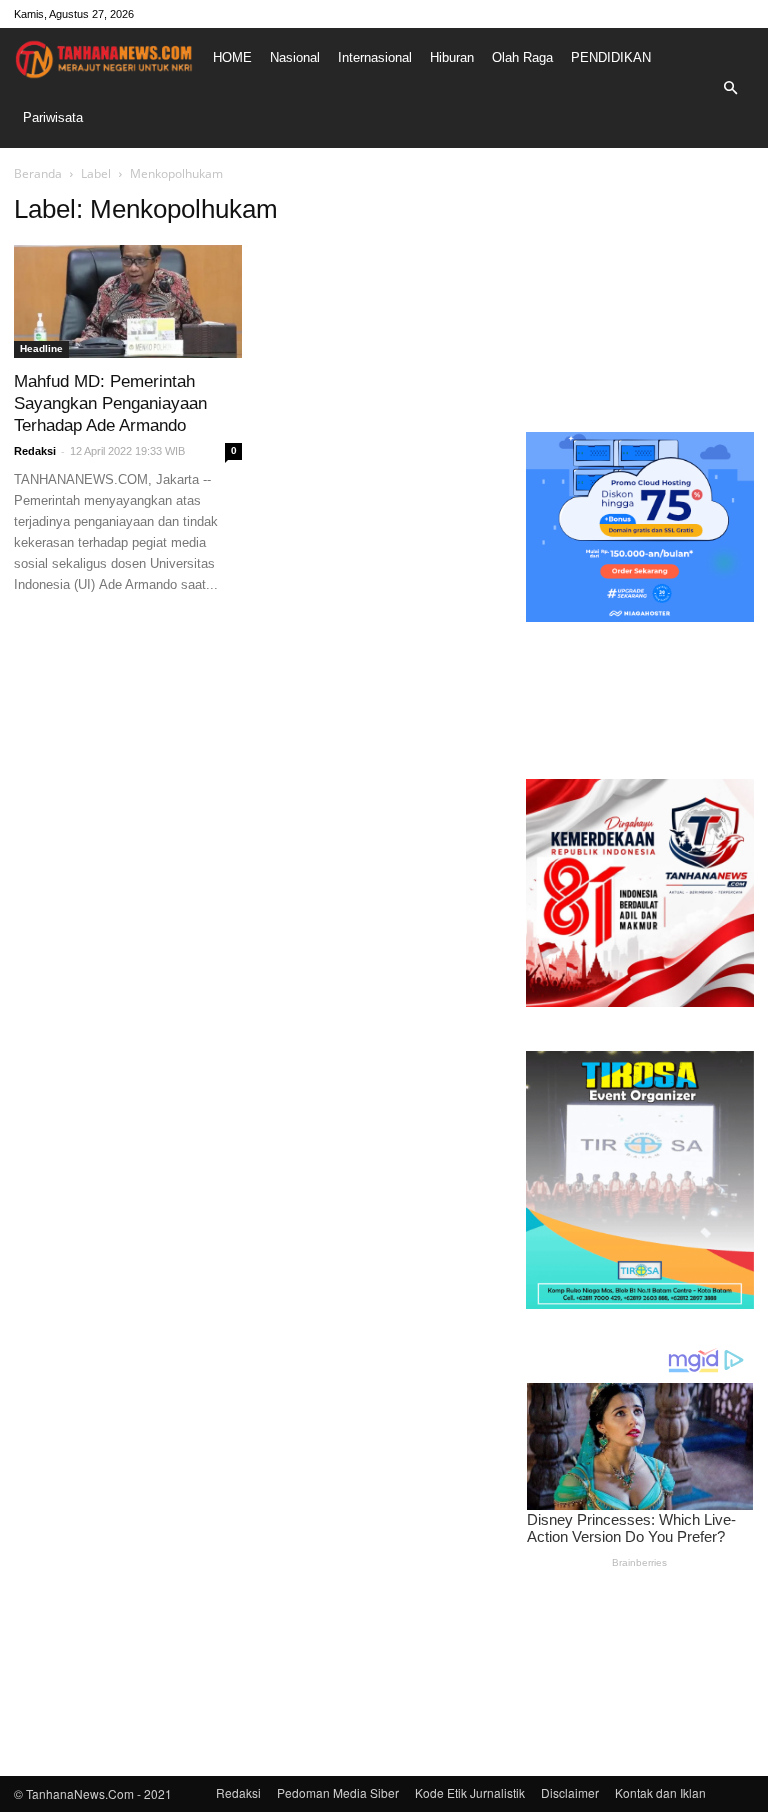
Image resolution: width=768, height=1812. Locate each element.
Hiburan (452, 57)
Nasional (295, 57)
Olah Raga (522, 57)
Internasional (375, 57)
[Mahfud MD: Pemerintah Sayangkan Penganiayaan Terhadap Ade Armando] (128, 301)
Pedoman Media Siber (338, 1792)
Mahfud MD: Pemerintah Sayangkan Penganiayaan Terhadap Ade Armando (110, 403)
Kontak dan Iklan (660, 1792)
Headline (41, 348)
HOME (232, 57)
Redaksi (35, 451)
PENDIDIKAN (611, 57)
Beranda (38, 173)
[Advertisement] (640, 294)
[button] (730, 88)
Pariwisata (53, 117)
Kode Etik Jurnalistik (470, 1792)
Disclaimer (570, 1792)
